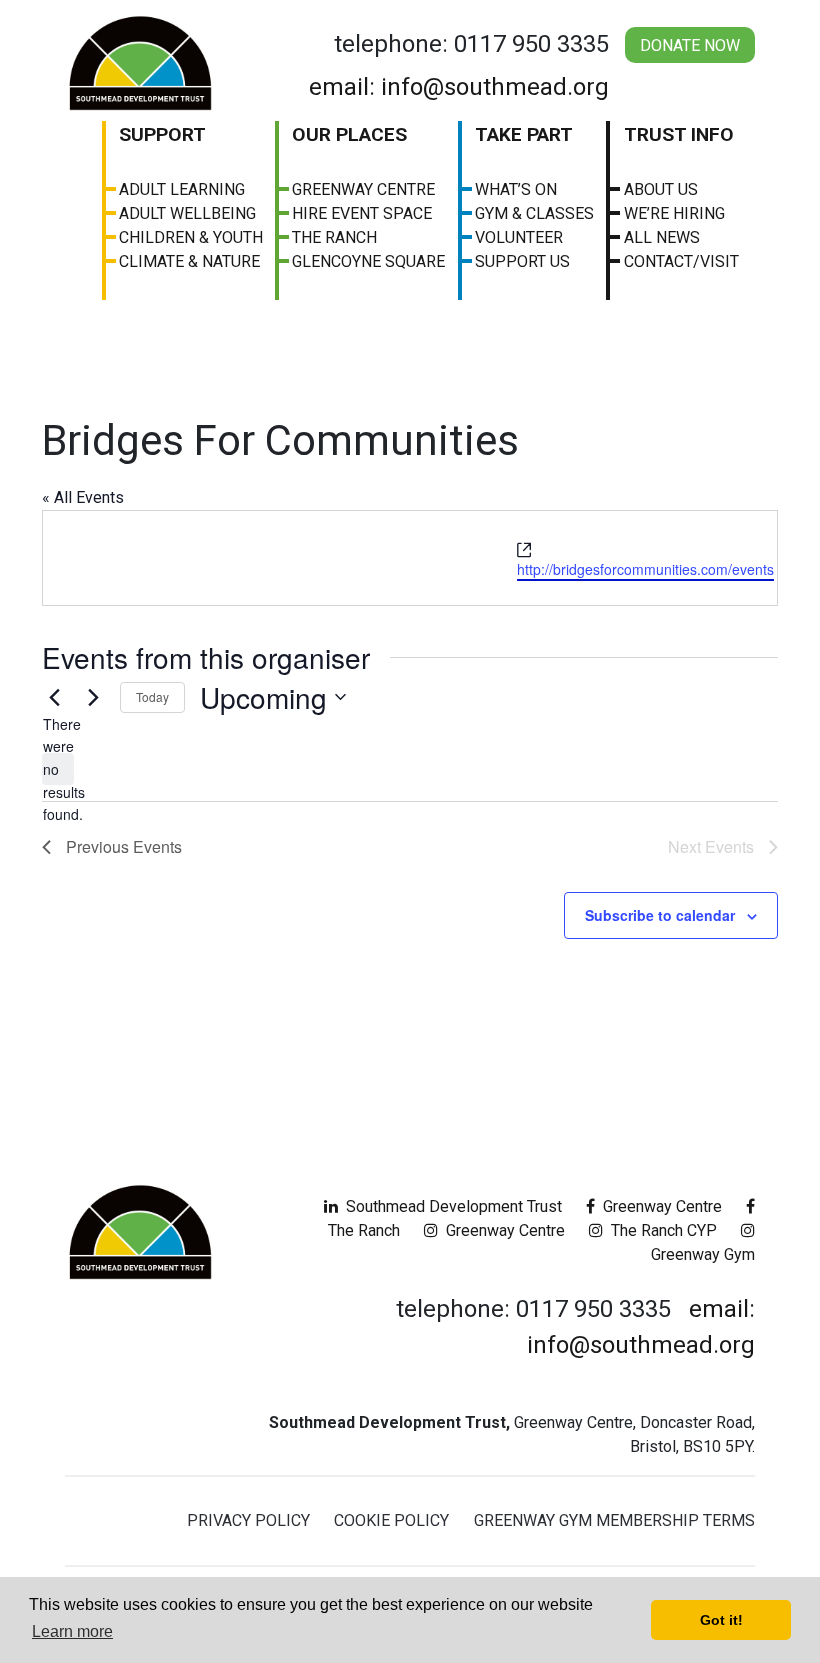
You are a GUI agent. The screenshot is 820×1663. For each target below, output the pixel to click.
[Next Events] (93, 697)
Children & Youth (191, 237)
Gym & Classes (534, 213)
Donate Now (690, 45)
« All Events (83, 497)
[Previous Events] (54, 697)
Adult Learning (182, 189)
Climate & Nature (189, 261)
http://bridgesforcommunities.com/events (645, 569)
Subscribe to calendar (660, 915)
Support (162, 134)
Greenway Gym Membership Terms (614, 1520)
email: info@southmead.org (459, 87)
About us (661, 189)
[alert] (58, 769)
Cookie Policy (391, 1520)
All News (662, 237)
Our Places (349, 134)
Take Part (524, 134)
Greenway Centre (363, 189)
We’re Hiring (674, 213)
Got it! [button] (721, 1620)
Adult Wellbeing (187, 213)
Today (152, 696)
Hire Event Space (362, 213)
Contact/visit (681, 261)
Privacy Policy (248, 1520)
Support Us (522, 261)
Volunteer (519, 237)
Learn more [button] (72, 1631)
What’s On (516, 189)
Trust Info (679, 134)
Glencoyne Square (368, 261)
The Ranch (334, 237)
